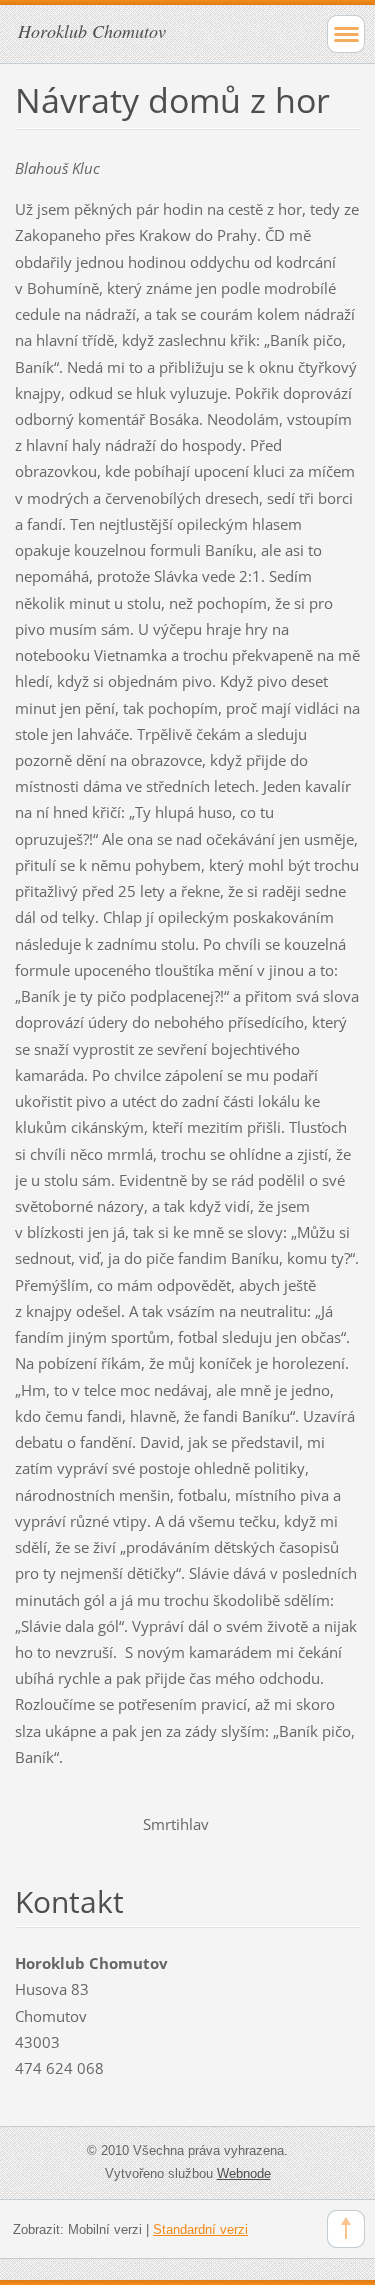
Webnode (244, 2173)
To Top (346, 2229)
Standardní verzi (200, 2229)
